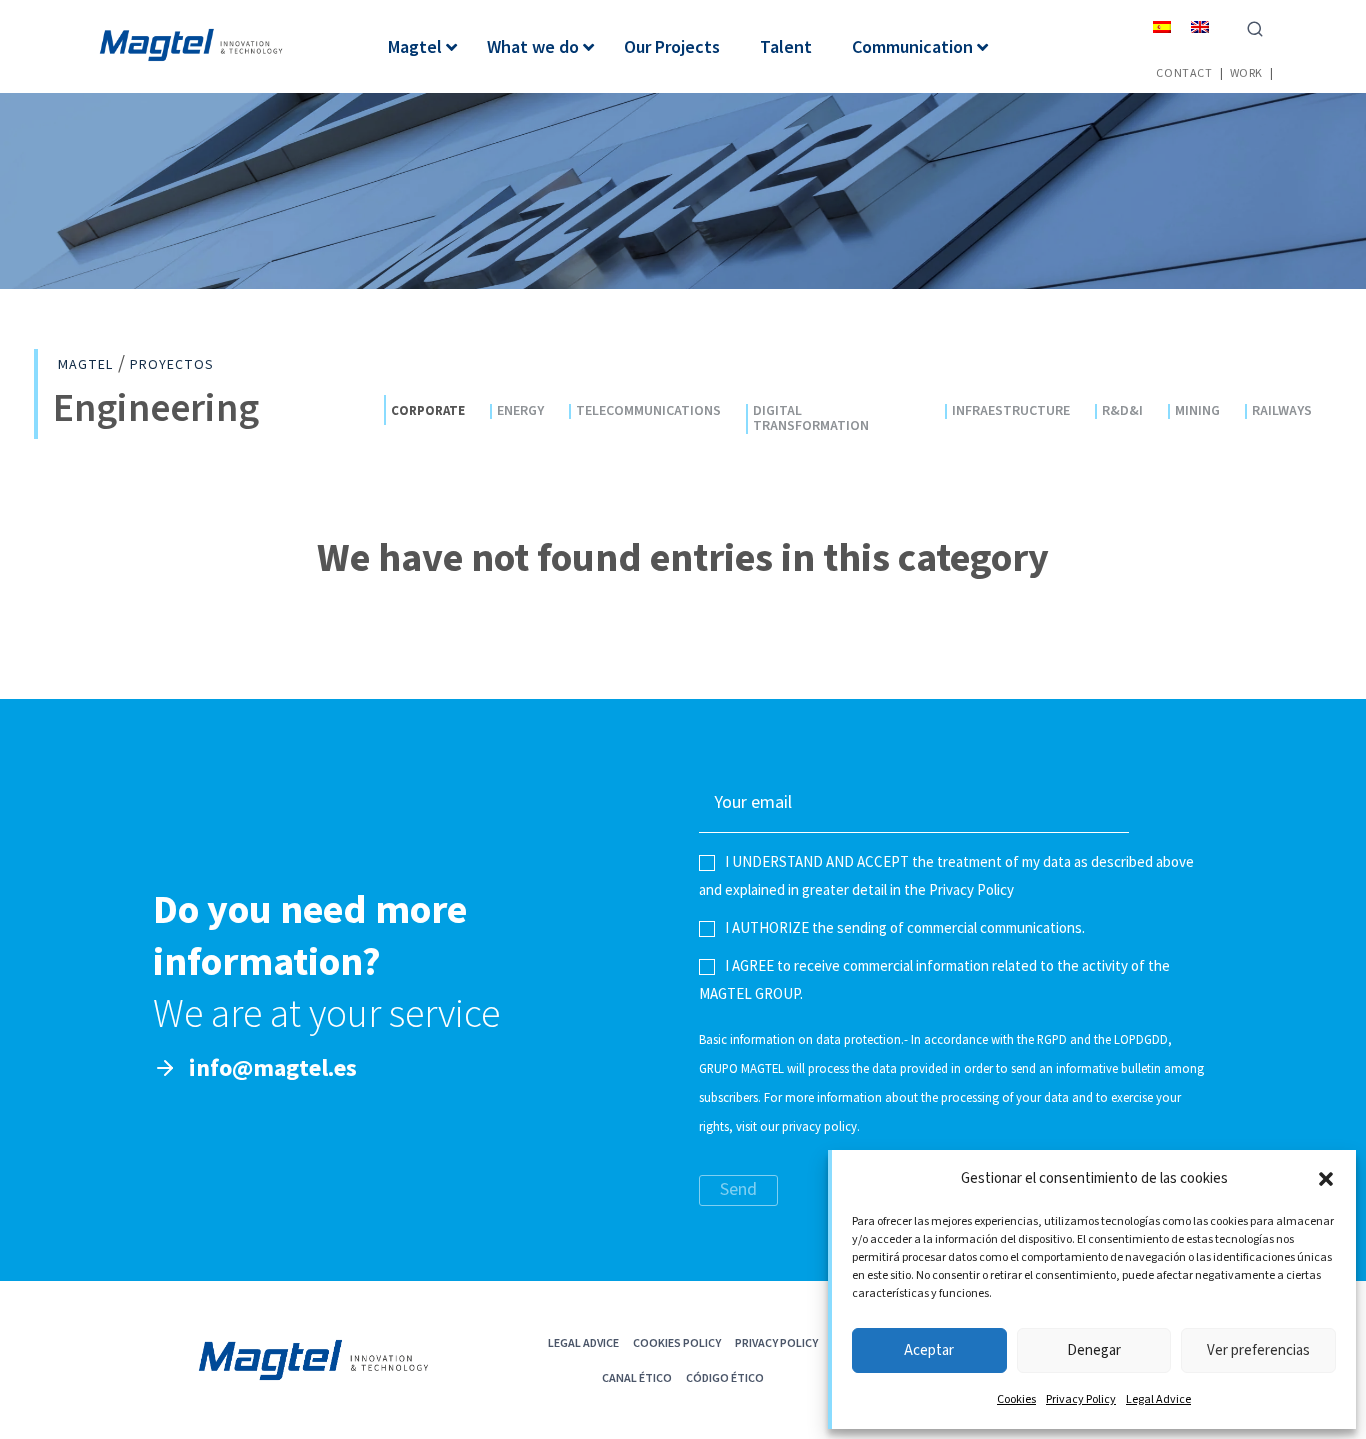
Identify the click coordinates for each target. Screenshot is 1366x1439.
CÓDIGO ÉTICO (725, 1377)
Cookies (1016, 1399)
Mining (1197, 411)
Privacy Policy (1081, 1399)
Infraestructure (1011, 411)
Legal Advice (1158, 1399)
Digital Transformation (811, 419)
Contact (1184, 72)
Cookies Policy (677, 1342)
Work (1246, 72)
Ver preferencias (1258, 1350)
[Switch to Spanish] (1162, 26)
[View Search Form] (1255, 27)
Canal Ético (637, 1377)
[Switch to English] (1200, 26)
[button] (1326, 1179)
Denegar (1094, 1350)
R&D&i (1122, 411)
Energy (520, 411)
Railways (1282, 411)
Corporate (428, 410)
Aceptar (929, 1350)
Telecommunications (648, 411)
